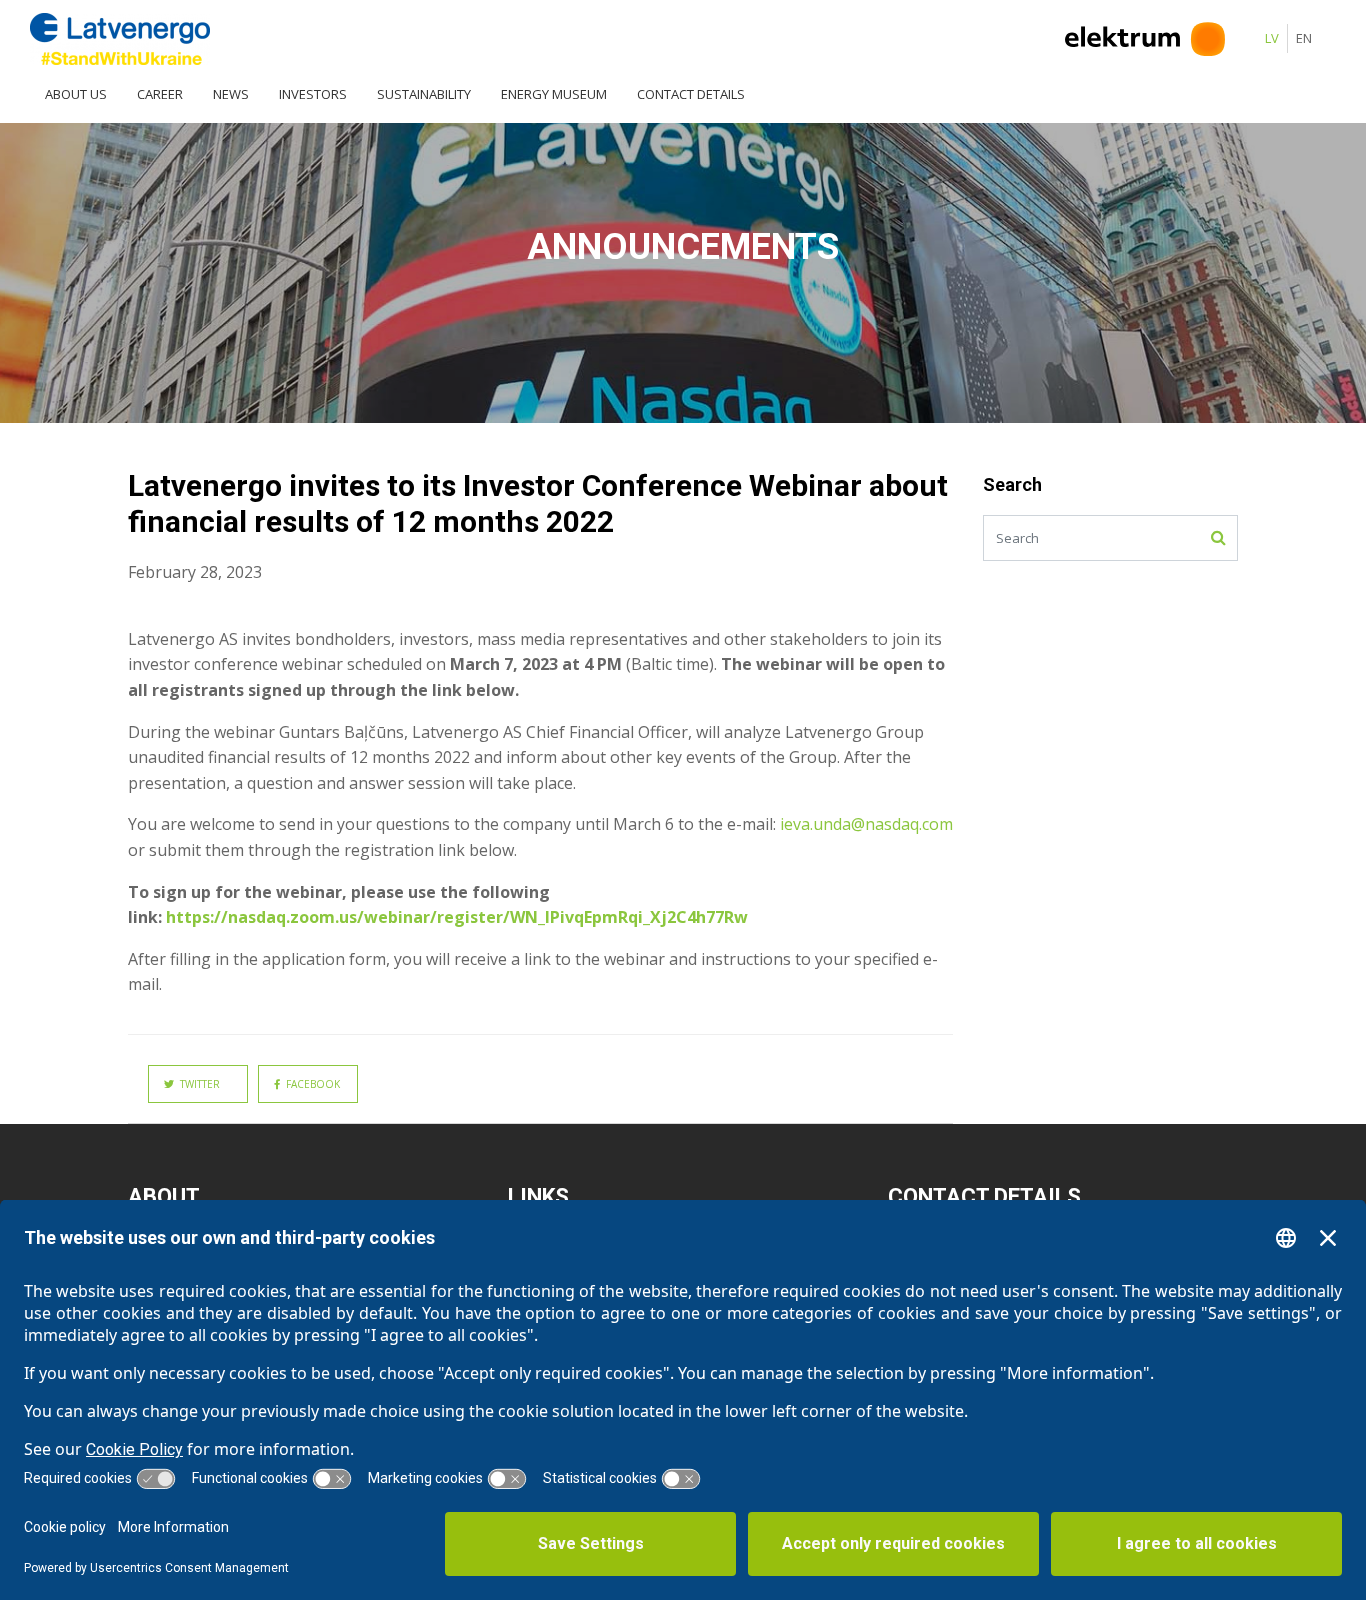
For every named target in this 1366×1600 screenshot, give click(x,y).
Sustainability (424, 94)
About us (76, 94)
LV (1272, 38)
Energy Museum (554, 94)
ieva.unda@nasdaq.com (866, 824)
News (231, 94)
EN (1304, 38)
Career (160, 94)
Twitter (197, 1084)
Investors (313, 94)
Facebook (310, 1084)
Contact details (691, 94)
